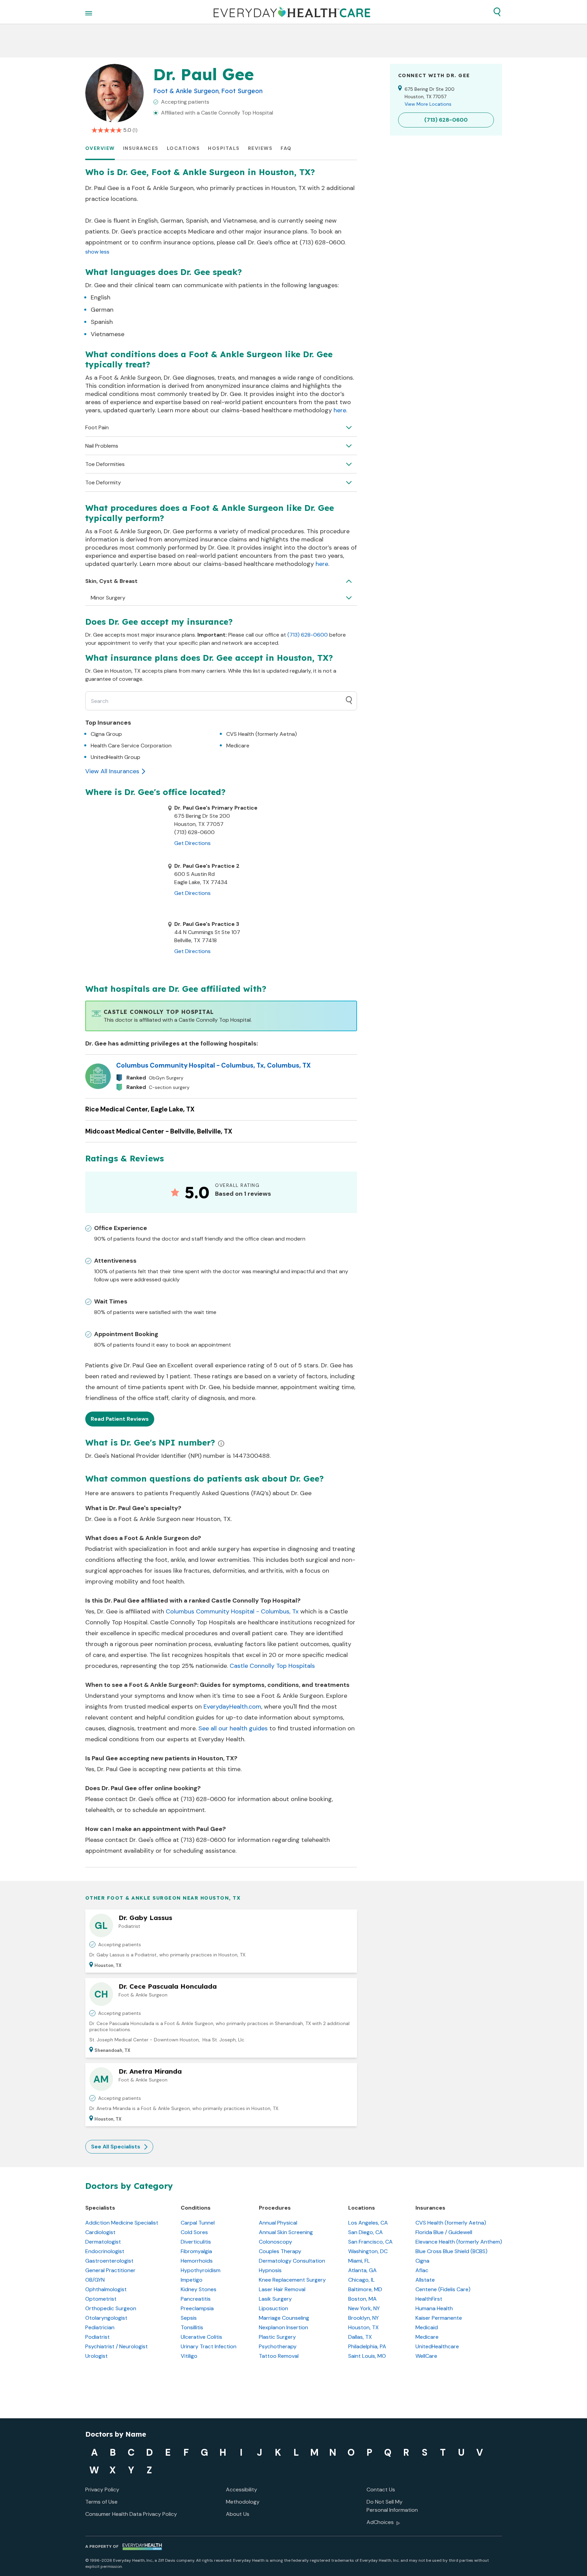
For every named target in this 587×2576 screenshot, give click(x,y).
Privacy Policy (102, 2489)
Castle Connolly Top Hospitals (272, 1666)
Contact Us (381, 2489)
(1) (135, 130)
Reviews (260, 148)
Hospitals (224, 148)
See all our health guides (233, 1728)
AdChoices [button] (380, 2522)
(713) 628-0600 (308, 635)
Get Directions (192, 843)
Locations (183, 148)
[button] (497, 12)
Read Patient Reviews (120, 1419)
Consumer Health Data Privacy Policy (131, 2514)
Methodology (243, 2502)
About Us (238, 2514)
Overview (100, 148)
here (340, 410)
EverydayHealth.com (232, 1707)
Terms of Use (101, 2502)
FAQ (286, 148)
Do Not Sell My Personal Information (392, 2506)
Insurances (141, 148)
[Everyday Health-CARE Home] (292, 12)
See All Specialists (116, 2147)
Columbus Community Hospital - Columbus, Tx (232, 1611)
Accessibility (242, 2489)
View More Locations (428, 104)
